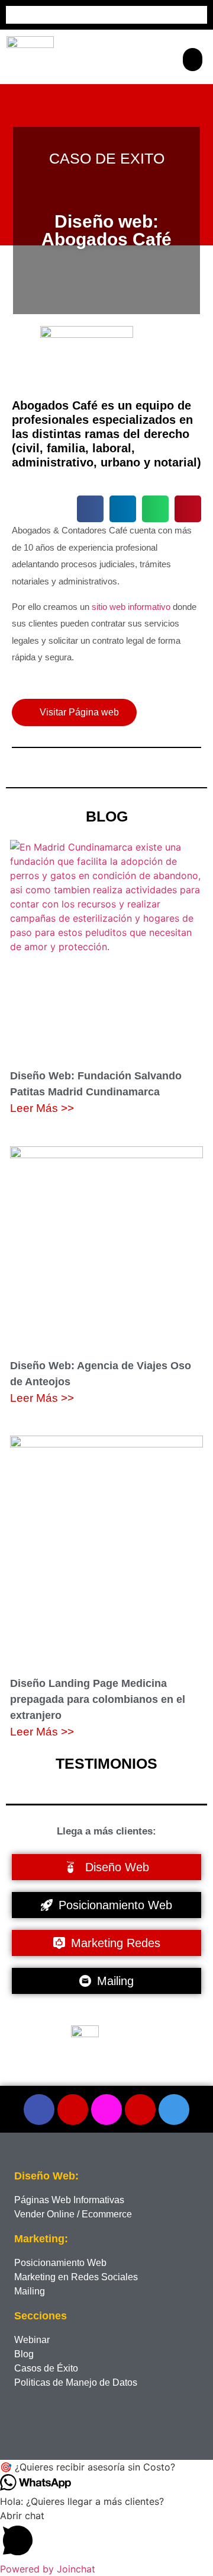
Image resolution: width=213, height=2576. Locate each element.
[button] (193, 60)
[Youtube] (73, 2110)
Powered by (48, 2569)
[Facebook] (39, 2110)
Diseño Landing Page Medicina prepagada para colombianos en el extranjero (98, 1699)
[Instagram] (106, 2110)
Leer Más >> (42, 1108)
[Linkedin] (174, 2110)
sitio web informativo (131, 607)
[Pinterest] (140, 2110)
